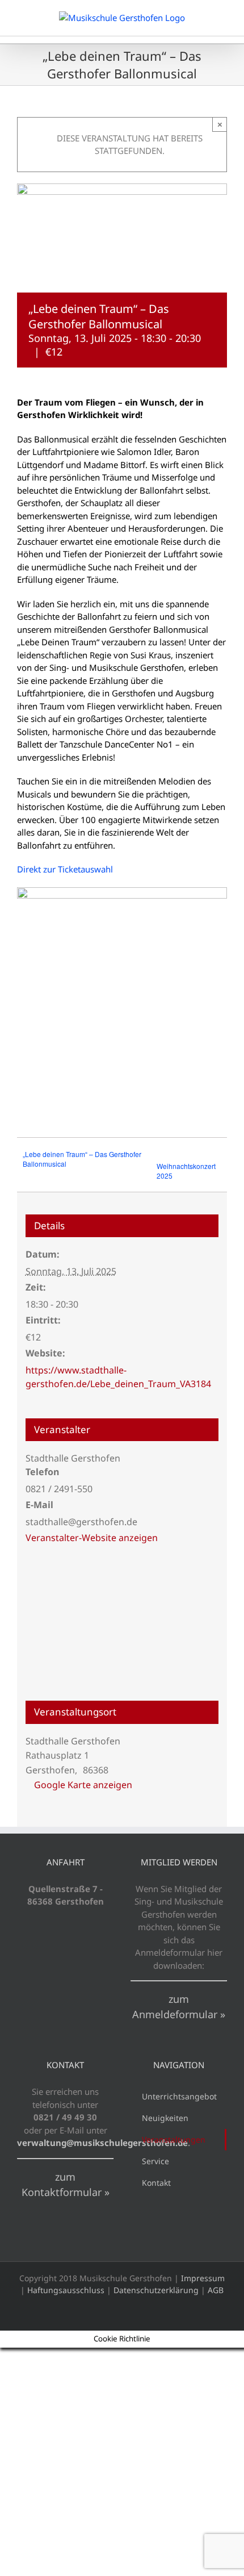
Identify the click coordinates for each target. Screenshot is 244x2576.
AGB (216, 2290)
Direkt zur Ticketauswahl (65, 869)
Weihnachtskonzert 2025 (186, 1171)
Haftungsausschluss (66, 2290)
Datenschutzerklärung (156, 2290)
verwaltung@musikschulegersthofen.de (102, 2143)
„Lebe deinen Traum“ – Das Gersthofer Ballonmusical (82, 1159)
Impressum (203, 2278)
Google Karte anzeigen (83, 1785)
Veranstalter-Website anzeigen (92, 1538)
